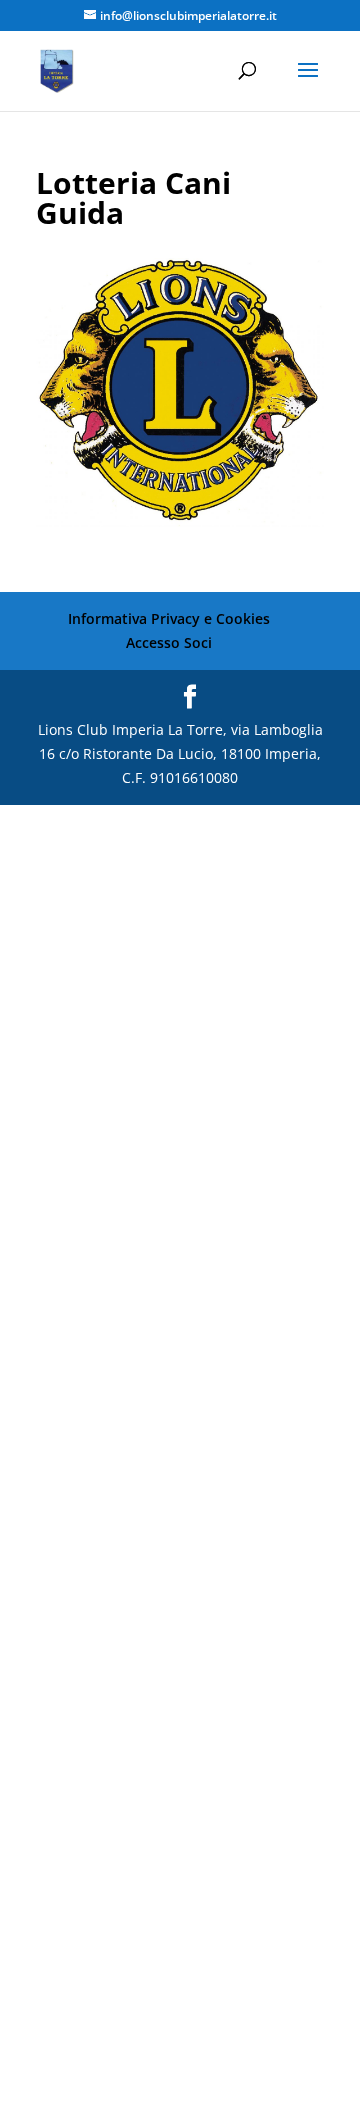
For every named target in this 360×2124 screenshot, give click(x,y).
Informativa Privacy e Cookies (169, 618)
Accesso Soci (169, 642)
